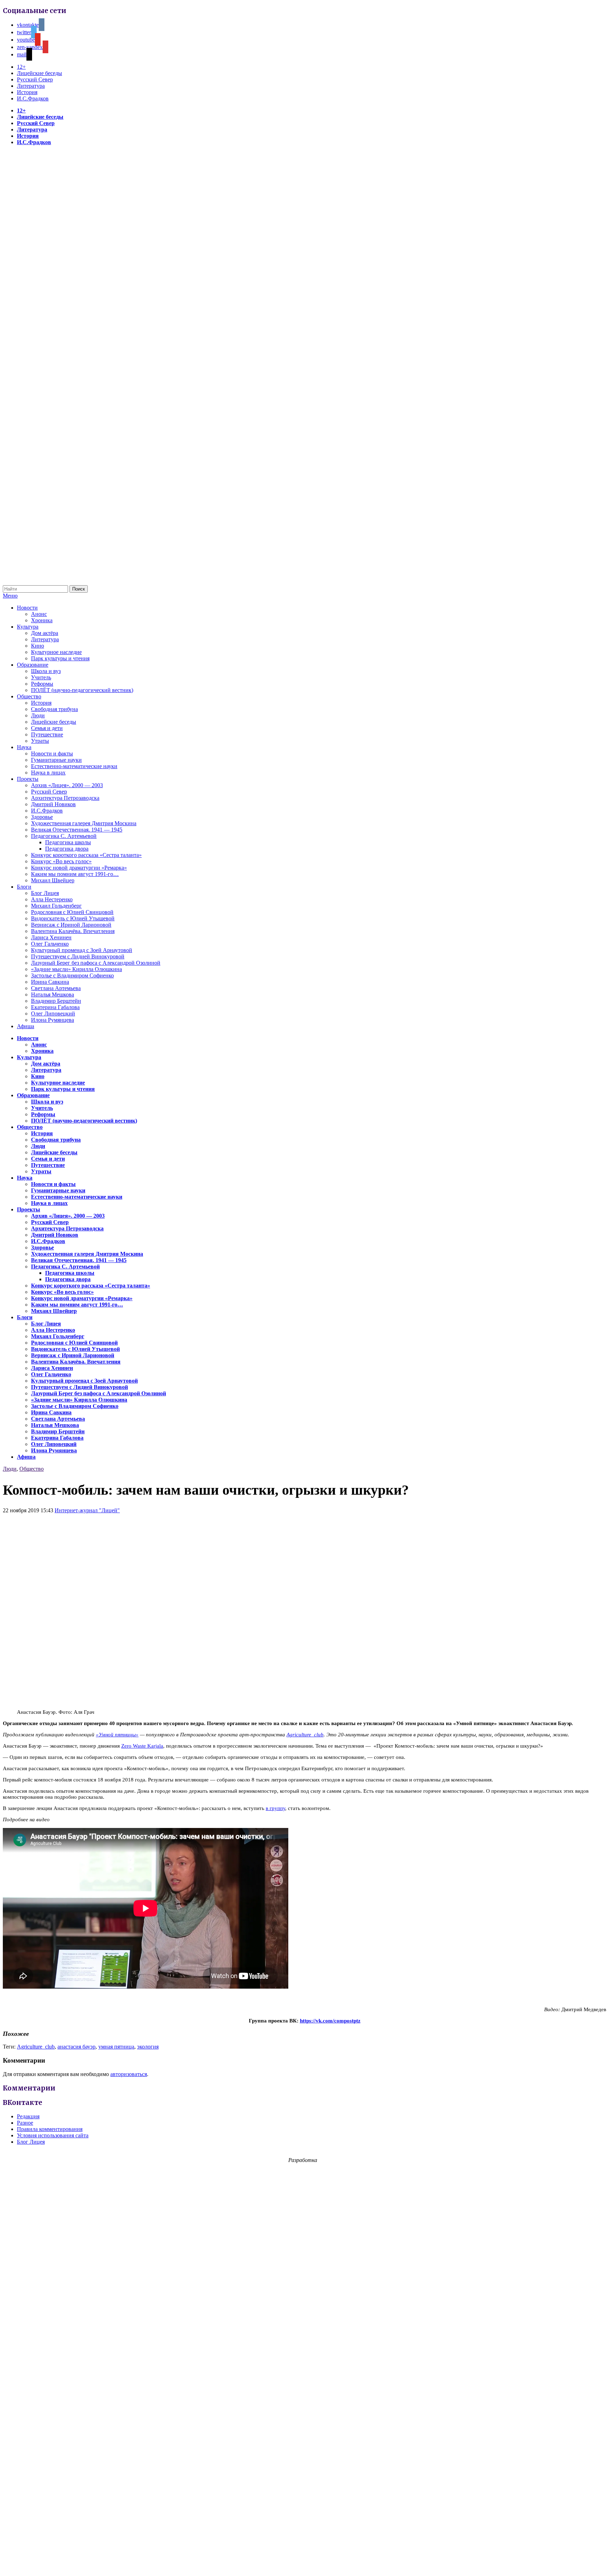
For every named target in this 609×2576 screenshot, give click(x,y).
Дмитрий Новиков (53, 804)
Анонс (39, 614)
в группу (275, 1808)
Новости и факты (52, 753)
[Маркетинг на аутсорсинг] (304, 2563)
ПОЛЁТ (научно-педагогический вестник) (82, 690)
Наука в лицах (48, 773)
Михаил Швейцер (53, 880)
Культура (28, 627)
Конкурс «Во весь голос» (61, 861)
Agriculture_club (305, 1735)
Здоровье (42, 817)
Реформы (42, 684)
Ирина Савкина (50, 982)
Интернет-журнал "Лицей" (87, 1510)
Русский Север (35, 79)
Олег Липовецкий (53, 1014)
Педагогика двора (67, 849)
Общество (29, 696)
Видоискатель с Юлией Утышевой (73, 918)
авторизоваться (129, 2074)
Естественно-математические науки (74, 766)
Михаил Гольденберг (56, 906)
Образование (33, 665)
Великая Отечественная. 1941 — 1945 (77, 830)
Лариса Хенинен (51, 937)
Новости (27, 608)
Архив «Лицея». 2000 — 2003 (67, 785)
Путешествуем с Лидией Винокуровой (78, 956)
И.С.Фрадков (33, 98)
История (27, 92)
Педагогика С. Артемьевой (64, 836)
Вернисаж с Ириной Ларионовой (71, 925)
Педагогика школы (68, 842)
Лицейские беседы (39, 73)
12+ (21, 67)
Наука (24, 747)
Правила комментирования (50, 2129)
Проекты (28, 779)
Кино (38, 646)
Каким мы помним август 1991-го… (75, 874)
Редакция (28, 2116)
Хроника (42, 620)
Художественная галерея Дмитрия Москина (84, 823)
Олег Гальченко (50, 944)
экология (148, 2047)
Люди (38, 715)
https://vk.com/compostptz (330, 2021)
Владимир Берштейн (56, 1001)
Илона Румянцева (53, 1020)
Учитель (41, 677)
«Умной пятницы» (117, 1735)
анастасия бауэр (76, 2047)
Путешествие (47, 734)
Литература (31, 86)
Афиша (26, 1026)
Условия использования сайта (53, 2135)
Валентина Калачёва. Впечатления (73, 931)
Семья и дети (47, 728)
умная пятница (116, 2047)
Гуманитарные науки (56, 760)
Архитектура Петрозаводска (65, 798)
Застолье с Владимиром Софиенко (72, 975)
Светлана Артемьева (56, 988)
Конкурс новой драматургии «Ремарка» (79, 868)
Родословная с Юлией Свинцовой (72, 912)
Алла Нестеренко (52, 899)
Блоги (24, 887)
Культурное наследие (56, 652)
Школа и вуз (46, 671)
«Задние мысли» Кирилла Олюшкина (76, 969)
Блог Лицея (45, 893)
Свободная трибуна (54, 709)
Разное (25, 2123)
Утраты (40, 741)
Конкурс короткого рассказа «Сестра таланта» (86, 855)
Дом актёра (45, 633)
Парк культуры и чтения (60, 658)
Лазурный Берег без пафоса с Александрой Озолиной (96, 963)
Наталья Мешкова (53, 994)
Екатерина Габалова (55, 1007)
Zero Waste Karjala (142, 1746)
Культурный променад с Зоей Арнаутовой (82, 950)
